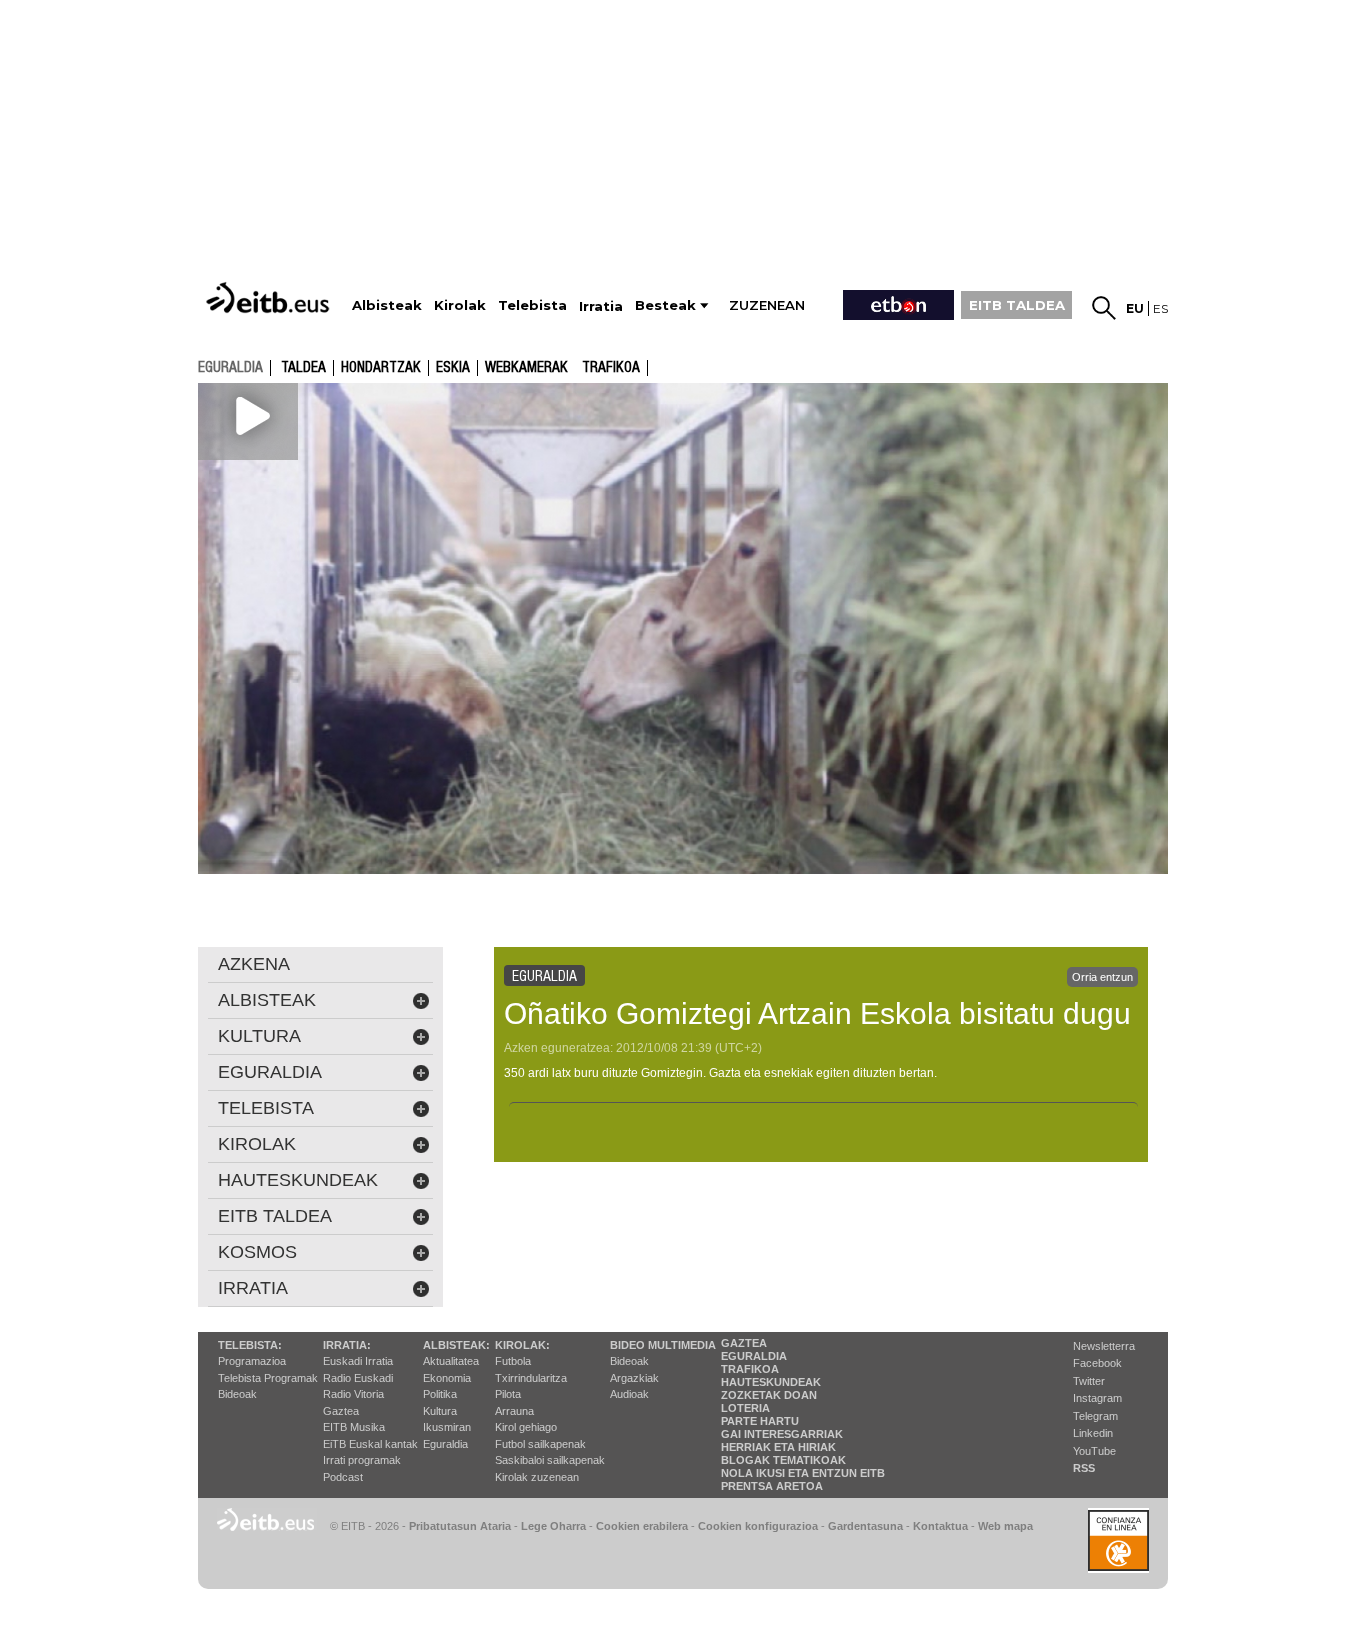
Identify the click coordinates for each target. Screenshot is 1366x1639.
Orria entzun (1102, 977)
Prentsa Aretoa (772, 1486)
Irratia (253, 1288)
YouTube (1094, 1451)
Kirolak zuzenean (537, 1477)
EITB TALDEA (1017, 305)
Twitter (1089, 1381)
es (1160, 308)
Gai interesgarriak (782, 1434)
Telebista (266, 1108)
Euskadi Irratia (358, 1361)
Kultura (440, 1411)
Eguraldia (445, 1444)
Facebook (1097, 1363)
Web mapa (1005, 1526)
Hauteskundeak (771, 1382)
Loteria (745, 1408)
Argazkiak (634, 1378)
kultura (259, 1036)
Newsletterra (1104, 1346)
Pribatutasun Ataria (460, 1526)
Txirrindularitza (531, 1378)
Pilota (508, 1394)
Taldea (303, 368)
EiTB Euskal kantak (370, 1444)
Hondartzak (381, 368)
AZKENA (254, 964)
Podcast (343, 1477)
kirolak (257, 1144)
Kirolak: (522, 1345)
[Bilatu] (1104, 308)
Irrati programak (362, 1460)
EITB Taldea (275, 1216)
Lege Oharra (553, 1526)
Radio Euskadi (358, 1378)
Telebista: (250, 1345)
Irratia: (347, 1345)
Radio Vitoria (353, 1394)
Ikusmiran (447, 1427)
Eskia (453, 368)
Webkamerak (526, 368)
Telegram (1095, 1416)
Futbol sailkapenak (540, 1444)
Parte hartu (760, 1421)
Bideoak (237, 1394)
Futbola (513, 1361)
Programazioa (252, 1361)
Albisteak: (456, 1345)
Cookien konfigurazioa (758, 1526)
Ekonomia (447, 1378)
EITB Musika (354, 1427)
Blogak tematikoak (783, 1460)
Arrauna (514, 1411)
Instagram (1097, 1398)
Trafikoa (611, 368)
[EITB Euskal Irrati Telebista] (270, 297)
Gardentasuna (865, 1526)
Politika (440, 1394)
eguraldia (230, 367)
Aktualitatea (451, 1361)
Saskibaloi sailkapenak (550, 1460)
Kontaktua (940, 1526)
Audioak (629, 1394)
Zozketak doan (769, 1395)
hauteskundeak (298, 1180)
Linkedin (1093, 1433)
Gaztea (341, 1411)
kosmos (257, 1252)
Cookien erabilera (642, 1526)
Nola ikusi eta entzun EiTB (803, 1473)
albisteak (267, 1000)
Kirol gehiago (526, 1427)
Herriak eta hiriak (778, 1447)
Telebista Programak (268, 1378)
